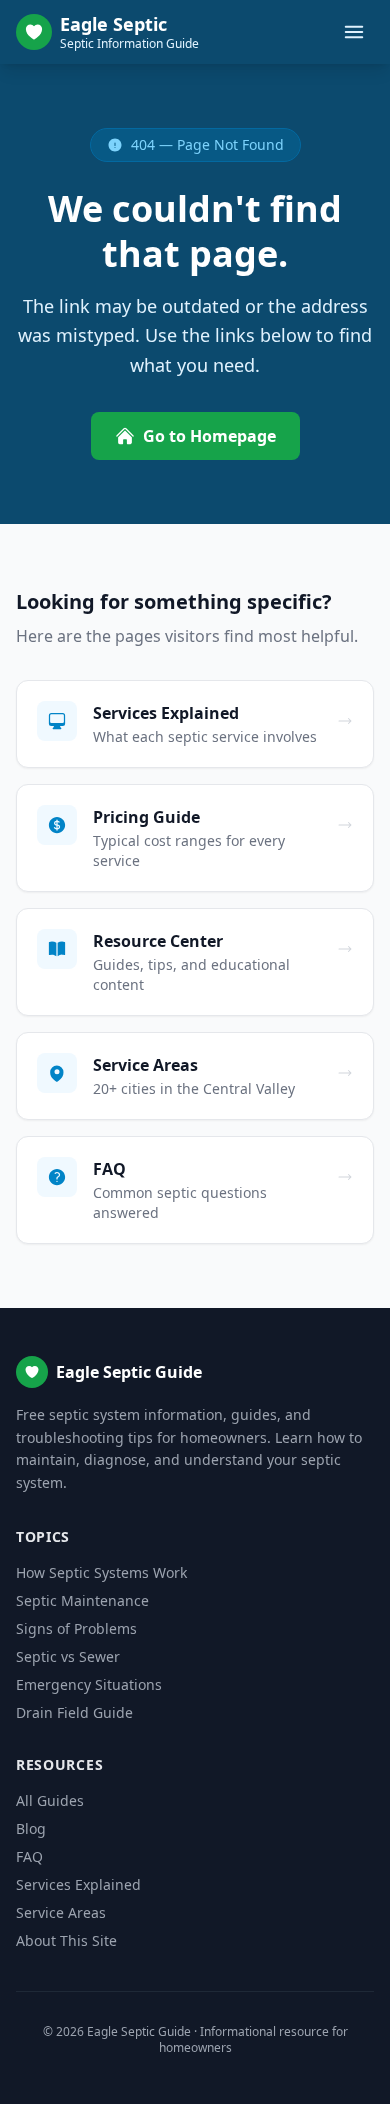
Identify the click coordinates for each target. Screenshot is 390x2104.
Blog (31, 1828)
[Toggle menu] (354, 32)
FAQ (29, 1856)
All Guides (50, 1800)
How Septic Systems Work (101, 1572)
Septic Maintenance (82, 1600)
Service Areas (61, 1912)
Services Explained (78, 1884)
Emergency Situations (89, 1684)
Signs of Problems (76, 1628)
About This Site (66, 1940)
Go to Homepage (209, 436)
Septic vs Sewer (68, 1656)
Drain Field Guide (74, 1712)
